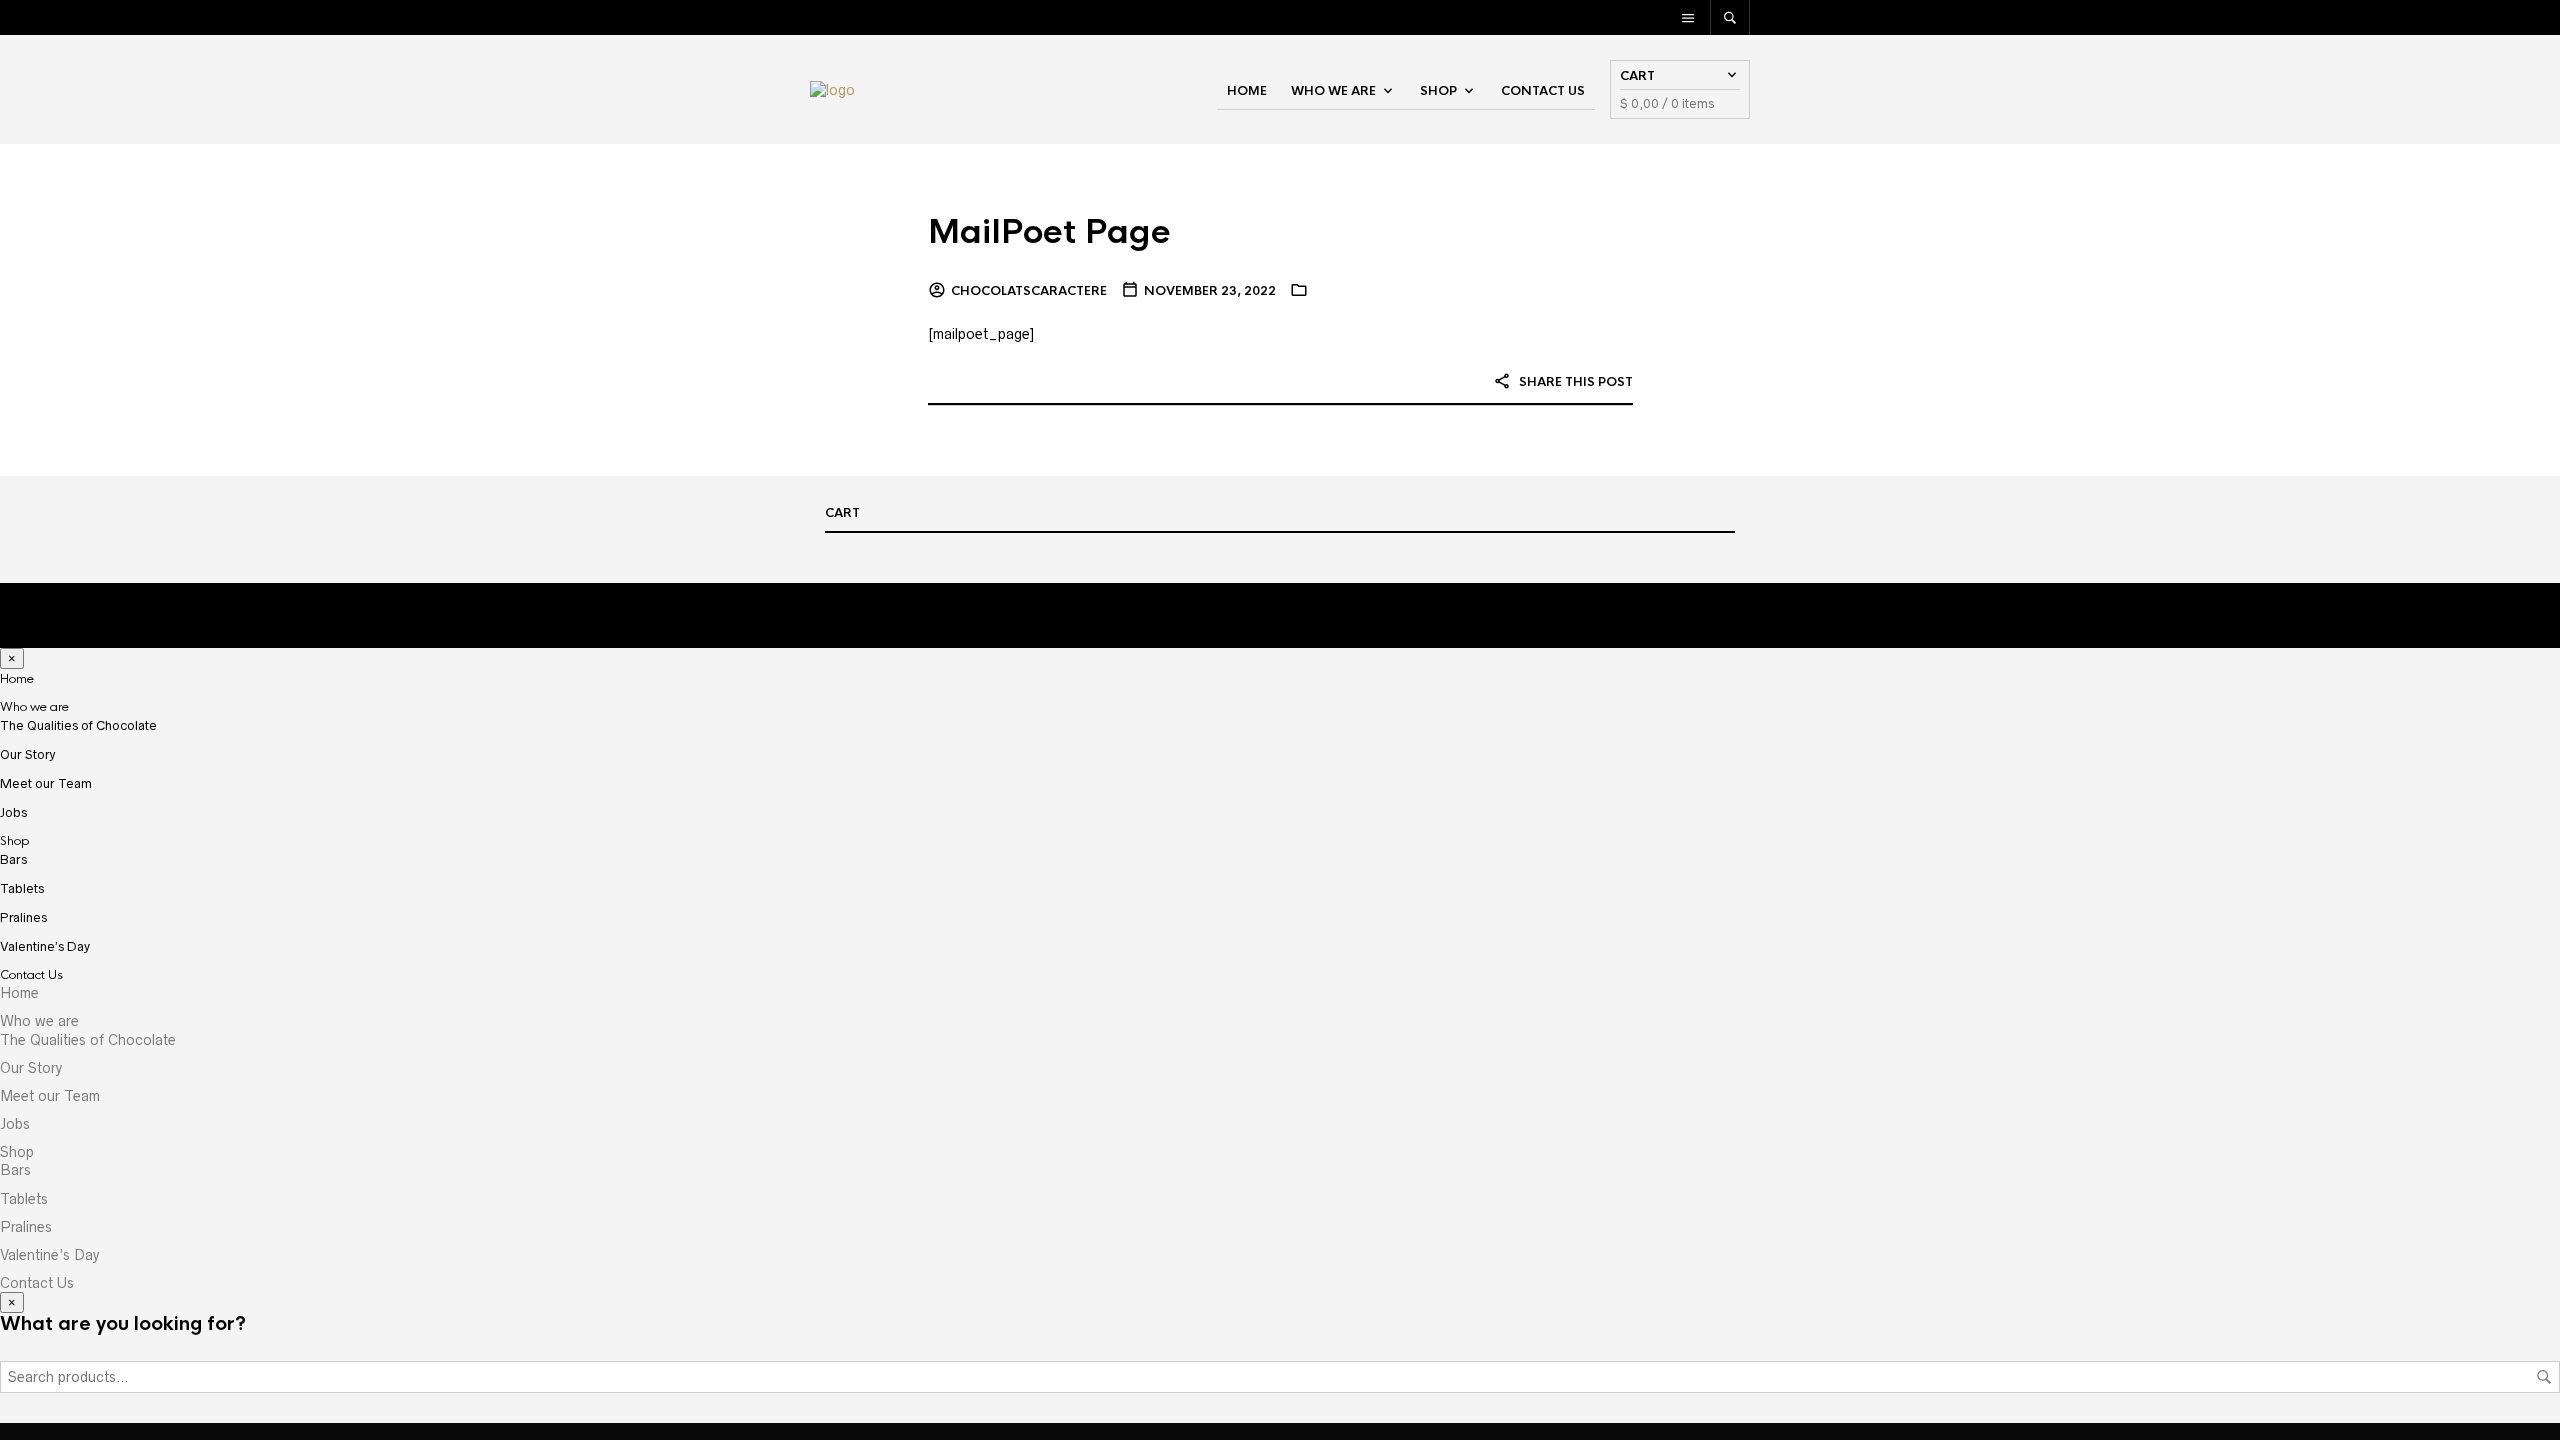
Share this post (1574, 382)
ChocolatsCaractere (1029, 291)
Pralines (23, 917)
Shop (1438, 91)
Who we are (1333, 91)
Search (2544, 1377)
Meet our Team (46, 783)
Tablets (22, 888)
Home (1247, 91)
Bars (13, 859)
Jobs (13, 812)
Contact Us (1543, 91)
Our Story (28, 754)
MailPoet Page (1049, 232)
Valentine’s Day (45, 946)
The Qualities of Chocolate (78, 725)
